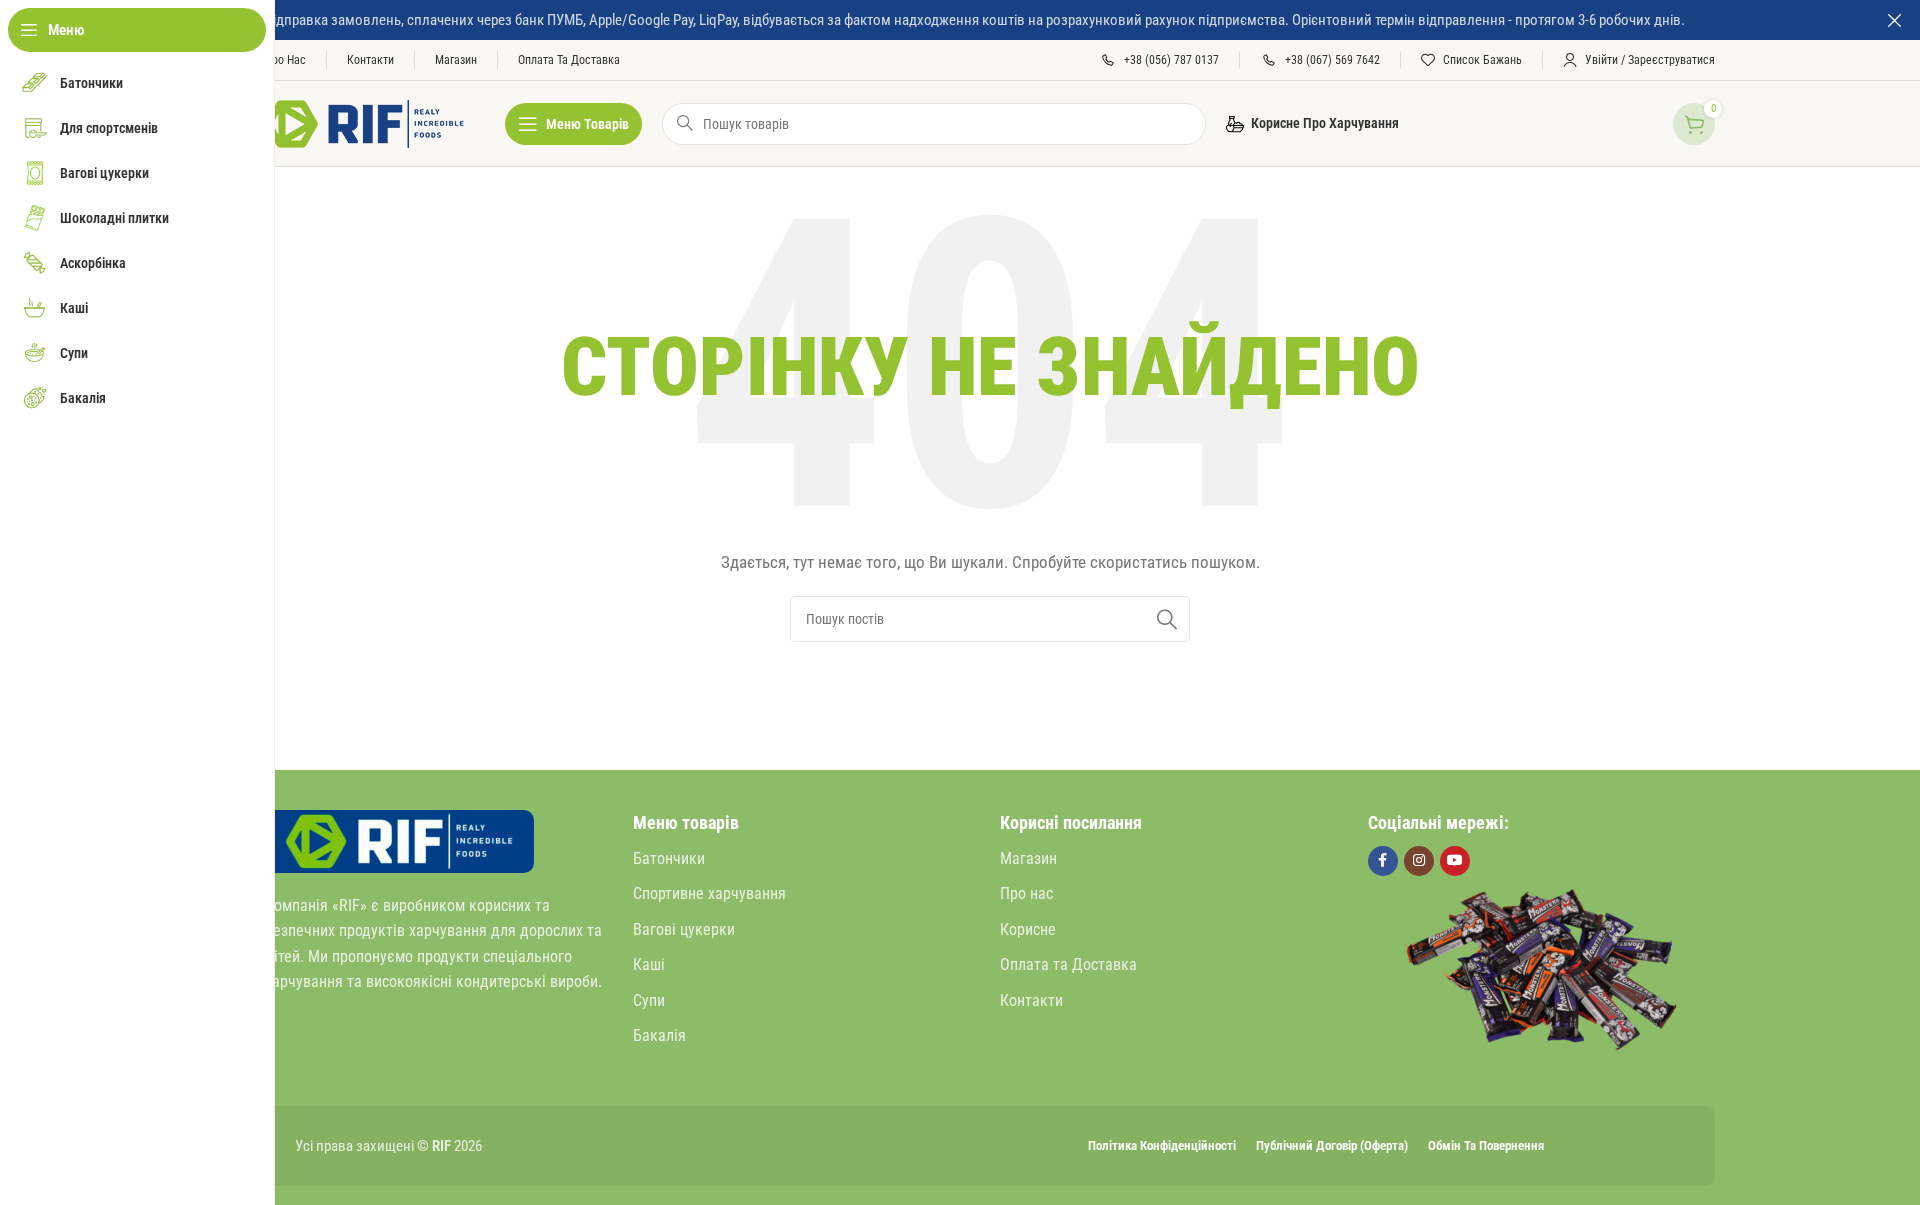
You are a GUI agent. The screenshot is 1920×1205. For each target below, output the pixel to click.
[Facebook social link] (1383, 861)
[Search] (1167, 619)
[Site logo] (365, 122)
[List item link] (807, 859)
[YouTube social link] (1455, 861)
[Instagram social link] (1419, 861)
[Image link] (399, 840)
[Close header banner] (1895, 20)
